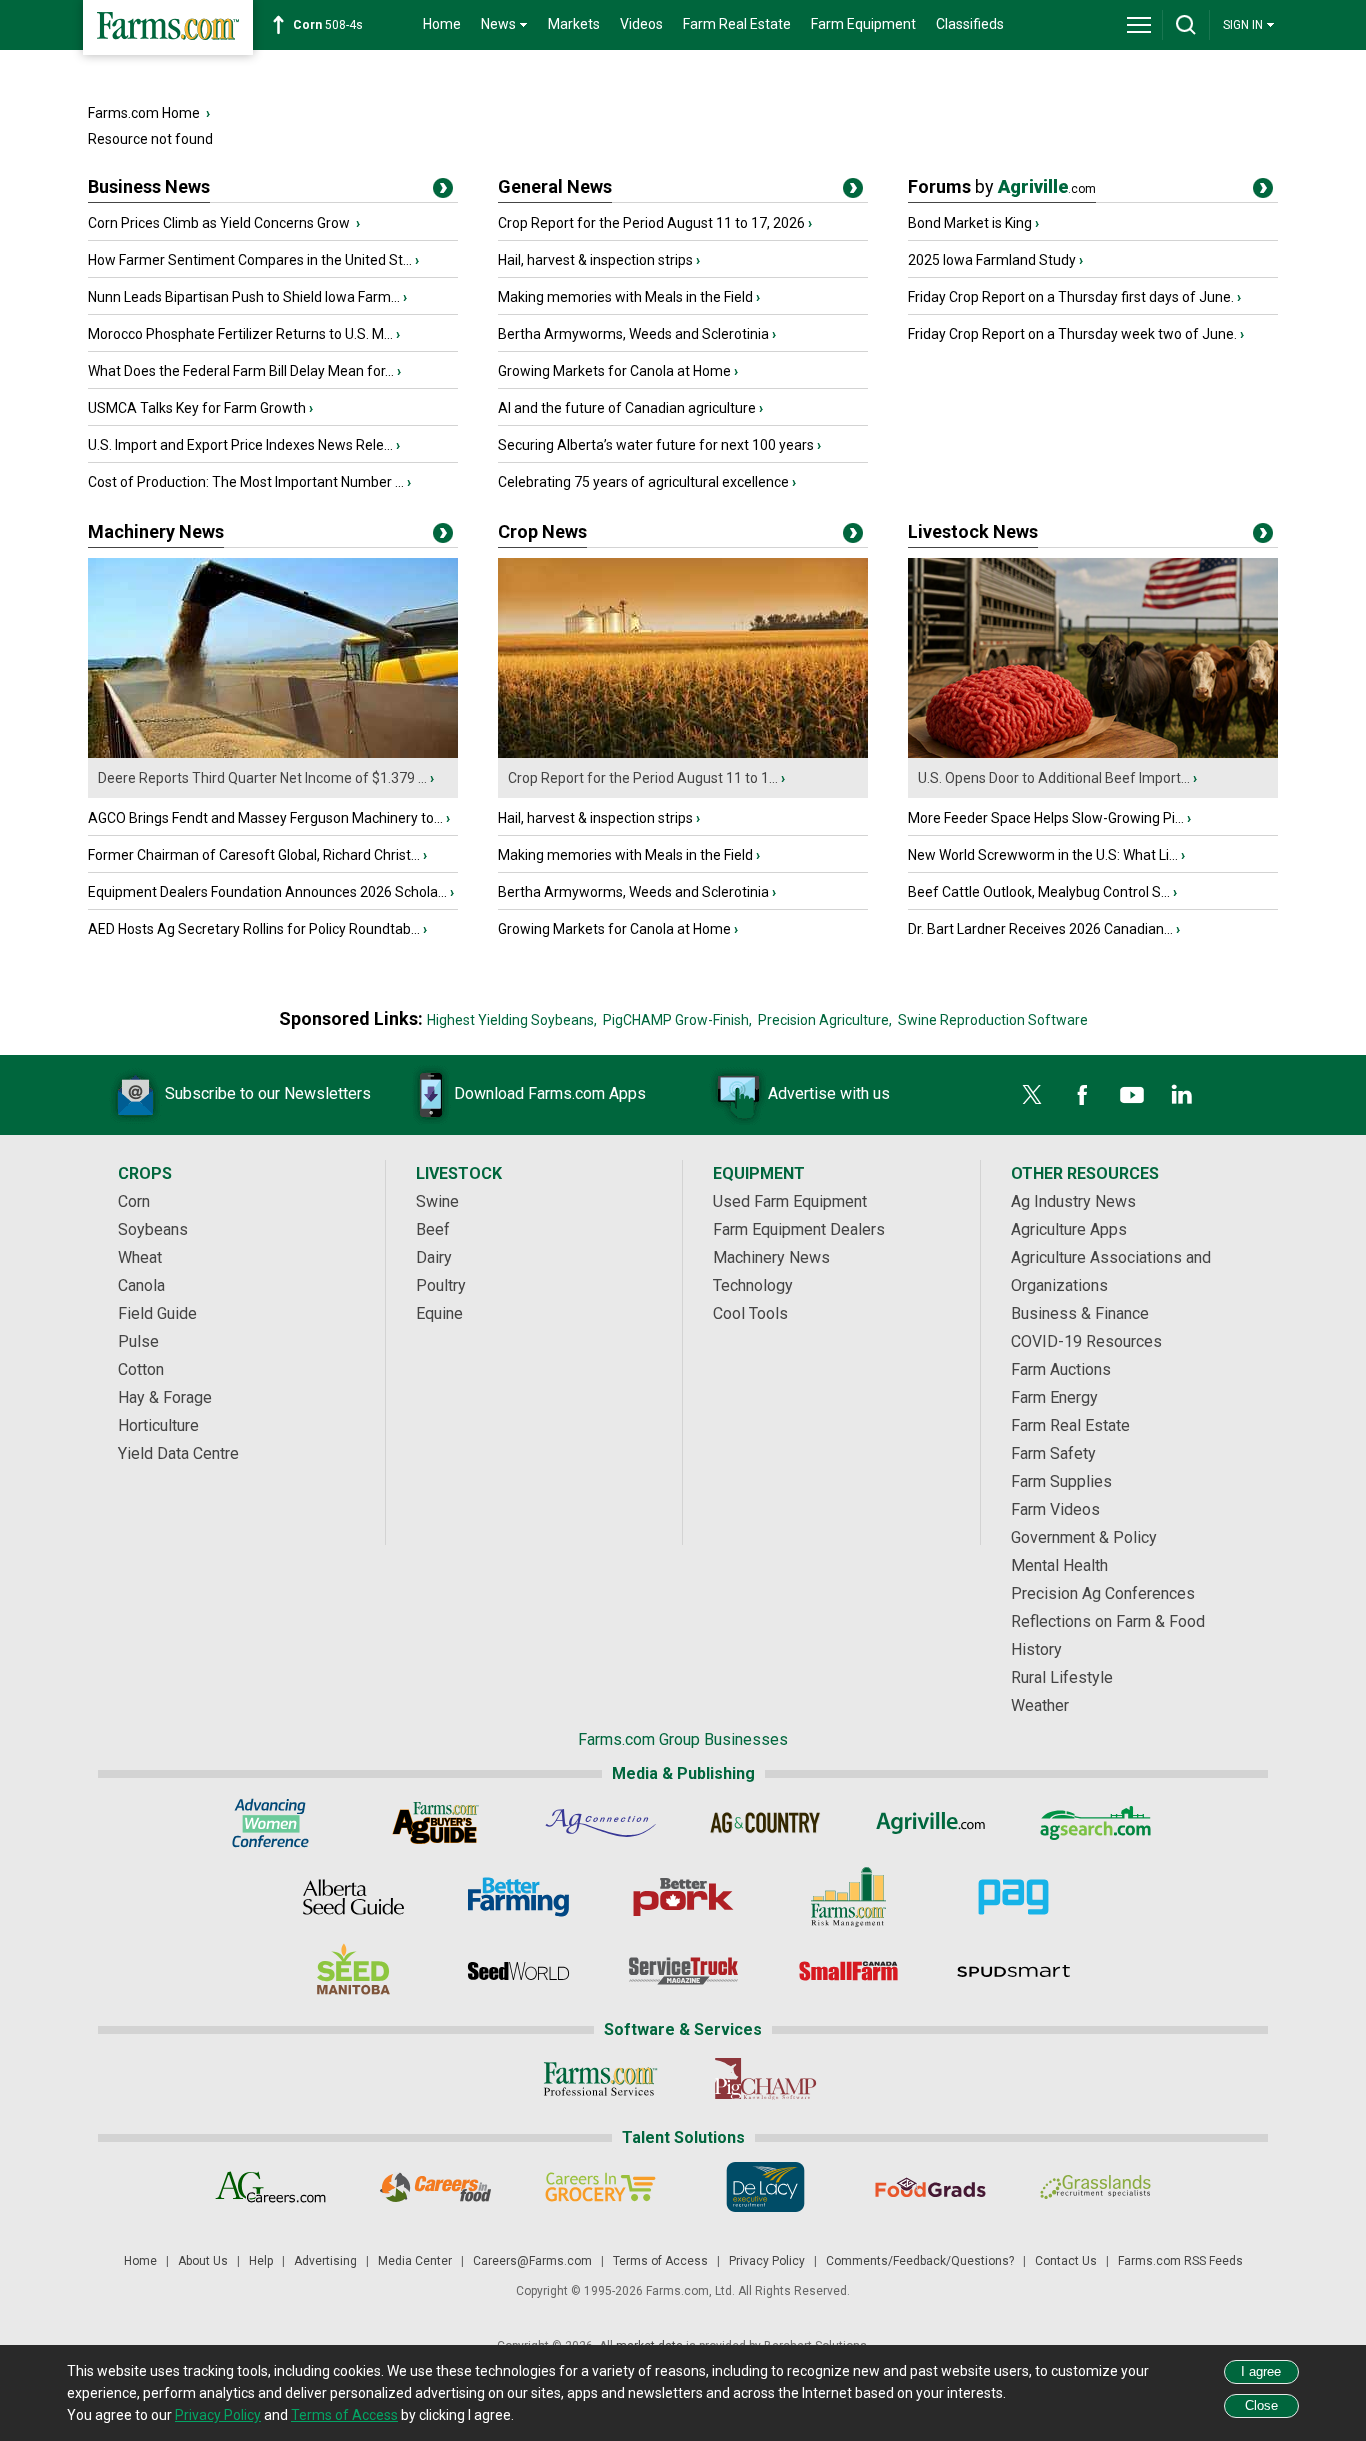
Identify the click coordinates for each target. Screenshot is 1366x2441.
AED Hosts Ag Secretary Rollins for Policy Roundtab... (254, 929)
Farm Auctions (1061, 1369)
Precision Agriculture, (825, 1020)
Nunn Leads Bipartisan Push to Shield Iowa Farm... (244, 297)
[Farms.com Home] (168, 27)
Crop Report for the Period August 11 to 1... (643, 778)
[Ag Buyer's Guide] (435, 1823)
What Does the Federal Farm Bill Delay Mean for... (241, 371)
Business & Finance (1080, 1313)
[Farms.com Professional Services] (600, 2079)
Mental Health (1059, 1565)
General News (555, 186)
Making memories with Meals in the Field (625, 297)
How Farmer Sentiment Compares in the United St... (250, 260)
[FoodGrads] (930, 2187)
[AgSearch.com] (1095, 1823)
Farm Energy (1054, 1397)
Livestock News (973, 531)
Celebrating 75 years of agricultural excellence (643, 482)
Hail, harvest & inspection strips (595, 260)
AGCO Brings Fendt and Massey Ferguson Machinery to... (265, 818)
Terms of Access (660, 2261)
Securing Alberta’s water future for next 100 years (656, 445)
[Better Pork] (683, 1897)
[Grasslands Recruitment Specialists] (1095, 2187)
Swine (437, 1201)
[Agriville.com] (930, 1823)
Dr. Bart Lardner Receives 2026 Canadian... (1040, 929)
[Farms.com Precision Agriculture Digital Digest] (1013, 1897)
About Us (203, 2261)
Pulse (138, 1341)
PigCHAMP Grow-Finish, (677, 1020)
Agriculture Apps (1069, 1229)
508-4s (328, 25)
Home (442, 24)
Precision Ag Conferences (1103, 1593)
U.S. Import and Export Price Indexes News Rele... (240, 445)
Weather (1040, 1705)
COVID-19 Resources (1086, 1341)
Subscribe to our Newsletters (268, 1093)
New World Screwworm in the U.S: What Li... (1043, 855)
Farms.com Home (144, 113)
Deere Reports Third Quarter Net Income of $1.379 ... (262, 778)
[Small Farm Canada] (848, 1971)
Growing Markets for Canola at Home (614, 371)
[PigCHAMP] (765, 2079)
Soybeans (153, 1229)
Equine (439, 1313)
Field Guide (157, 1313)
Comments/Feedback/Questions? (920, 2261)
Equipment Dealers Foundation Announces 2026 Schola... (267, 892)
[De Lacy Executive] (765, 2187)
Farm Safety (1053, 1453)
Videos (641, 24)
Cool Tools (750, 1313)
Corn (134, 1201)
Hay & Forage (165, 1397)
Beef (433, 1229)
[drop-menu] (1139, 25)
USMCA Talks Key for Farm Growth (197, 408)
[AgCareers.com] (270, 2187)
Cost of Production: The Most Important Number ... (246, 482)
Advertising (325, 2261)
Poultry (441, 1285)
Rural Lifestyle (1062, 1677)
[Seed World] (518, 1971)
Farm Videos (1055, 1509)
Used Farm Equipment (790, 1201)
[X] (1032, 1095)
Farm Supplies (1061, 1481)
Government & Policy (1084, 1537)
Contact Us (1066, 2261)
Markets (574, 24)
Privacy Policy (767, 2261)
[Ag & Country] (765, 1823)
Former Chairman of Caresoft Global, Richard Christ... (254, 855)
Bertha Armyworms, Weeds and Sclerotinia (633, 334)
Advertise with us (829, 1093)
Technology (753, 1285)
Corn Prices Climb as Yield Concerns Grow (220, 223)
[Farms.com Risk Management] (848, 1897)
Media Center (415, 2261)
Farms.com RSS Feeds (1180, 2261)
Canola (141, 1285)
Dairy (434, 1257)
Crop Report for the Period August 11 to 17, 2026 (651, 223)
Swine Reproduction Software (993, 1020)
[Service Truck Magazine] (683, 1971)
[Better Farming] (518, 1897)
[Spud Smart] (1013, 1971)
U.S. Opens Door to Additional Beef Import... (1054, 778)
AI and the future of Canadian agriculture (627, 408)
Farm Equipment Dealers (799, 1229)
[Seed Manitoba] (353, 1971)
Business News (149, 186)
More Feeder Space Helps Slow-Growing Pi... (1046, 818)
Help (261, 2261)
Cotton (141, 1369)
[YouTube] (1132, 1095)
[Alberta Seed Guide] (353, 1897)
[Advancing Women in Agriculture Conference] (270, 1823)
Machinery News (156, 531)
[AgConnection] (600, 1823)
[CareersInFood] (435, 2187)
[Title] (443, 192)
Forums (1002, 186)
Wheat (140, 1257)
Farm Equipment (863, 24)
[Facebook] (1082, 1095)
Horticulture (158, 1425)
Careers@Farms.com (532, 2261)
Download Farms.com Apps (550, 1093)
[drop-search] (1186, 25)
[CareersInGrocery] (600, 2187)
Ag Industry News (1073, 1201)
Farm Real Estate (737, 24)
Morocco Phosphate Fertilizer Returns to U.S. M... (240, 334)
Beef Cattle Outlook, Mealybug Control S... (1039, 892)
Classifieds (970, 24)
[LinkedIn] (1182, 1095)
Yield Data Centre (178, 1453)
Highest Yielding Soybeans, (512, 1020)
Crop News (542, 531)
